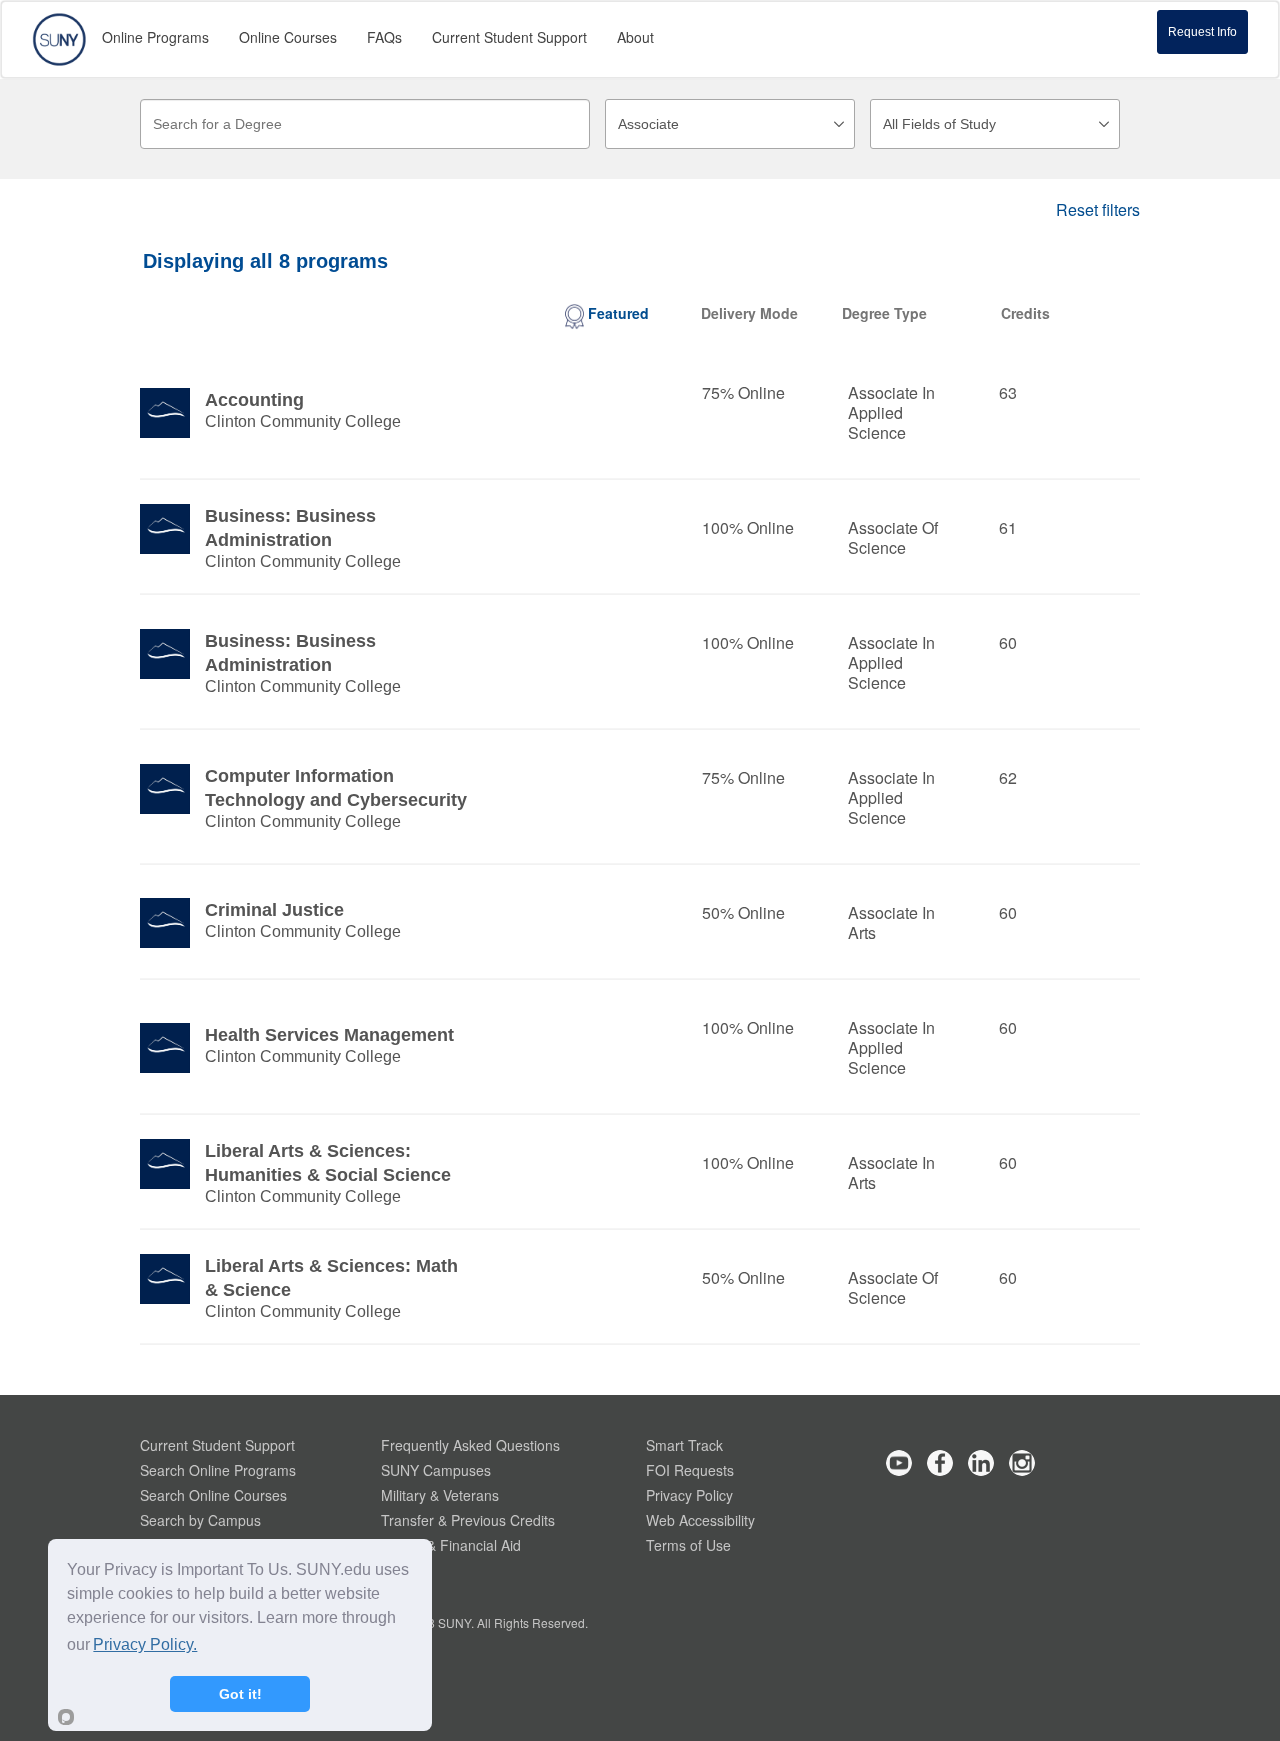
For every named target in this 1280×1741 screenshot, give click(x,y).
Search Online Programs (218, 1470)
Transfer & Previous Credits (468, 1520)
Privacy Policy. (145, 1644)
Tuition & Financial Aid (451, 1545)
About (635, 37)
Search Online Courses (213, 1495)
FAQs (384, 37)
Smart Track (684, 1445)
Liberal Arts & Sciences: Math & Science (331, 1278)
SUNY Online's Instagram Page (1022, 1463)
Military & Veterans (440, 1495)
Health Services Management (329, 1035)
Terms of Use (688, 1545)
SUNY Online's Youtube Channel (899, 1463)
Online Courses (288, 37)
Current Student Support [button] (509, 37)
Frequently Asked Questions (470, 1445)
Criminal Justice (274, 910)
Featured (618, 313)
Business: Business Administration (290, 528)
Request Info (1202, 32)
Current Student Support (217, 1445)
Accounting (254, 400)
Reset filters (1098, 210)
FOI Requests (690, 1470)
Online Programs (155, 37)
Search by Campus (200, 1520)
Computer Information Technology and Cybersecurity (336, 788)
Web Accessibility (700, 1520)
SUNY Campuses (436, 1470)
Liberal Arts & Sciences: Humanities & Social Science (328, 1163)
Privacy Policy (689, 1495)
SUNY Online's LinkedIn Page (981, 1463)
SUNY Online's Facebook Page (940, 1463)
